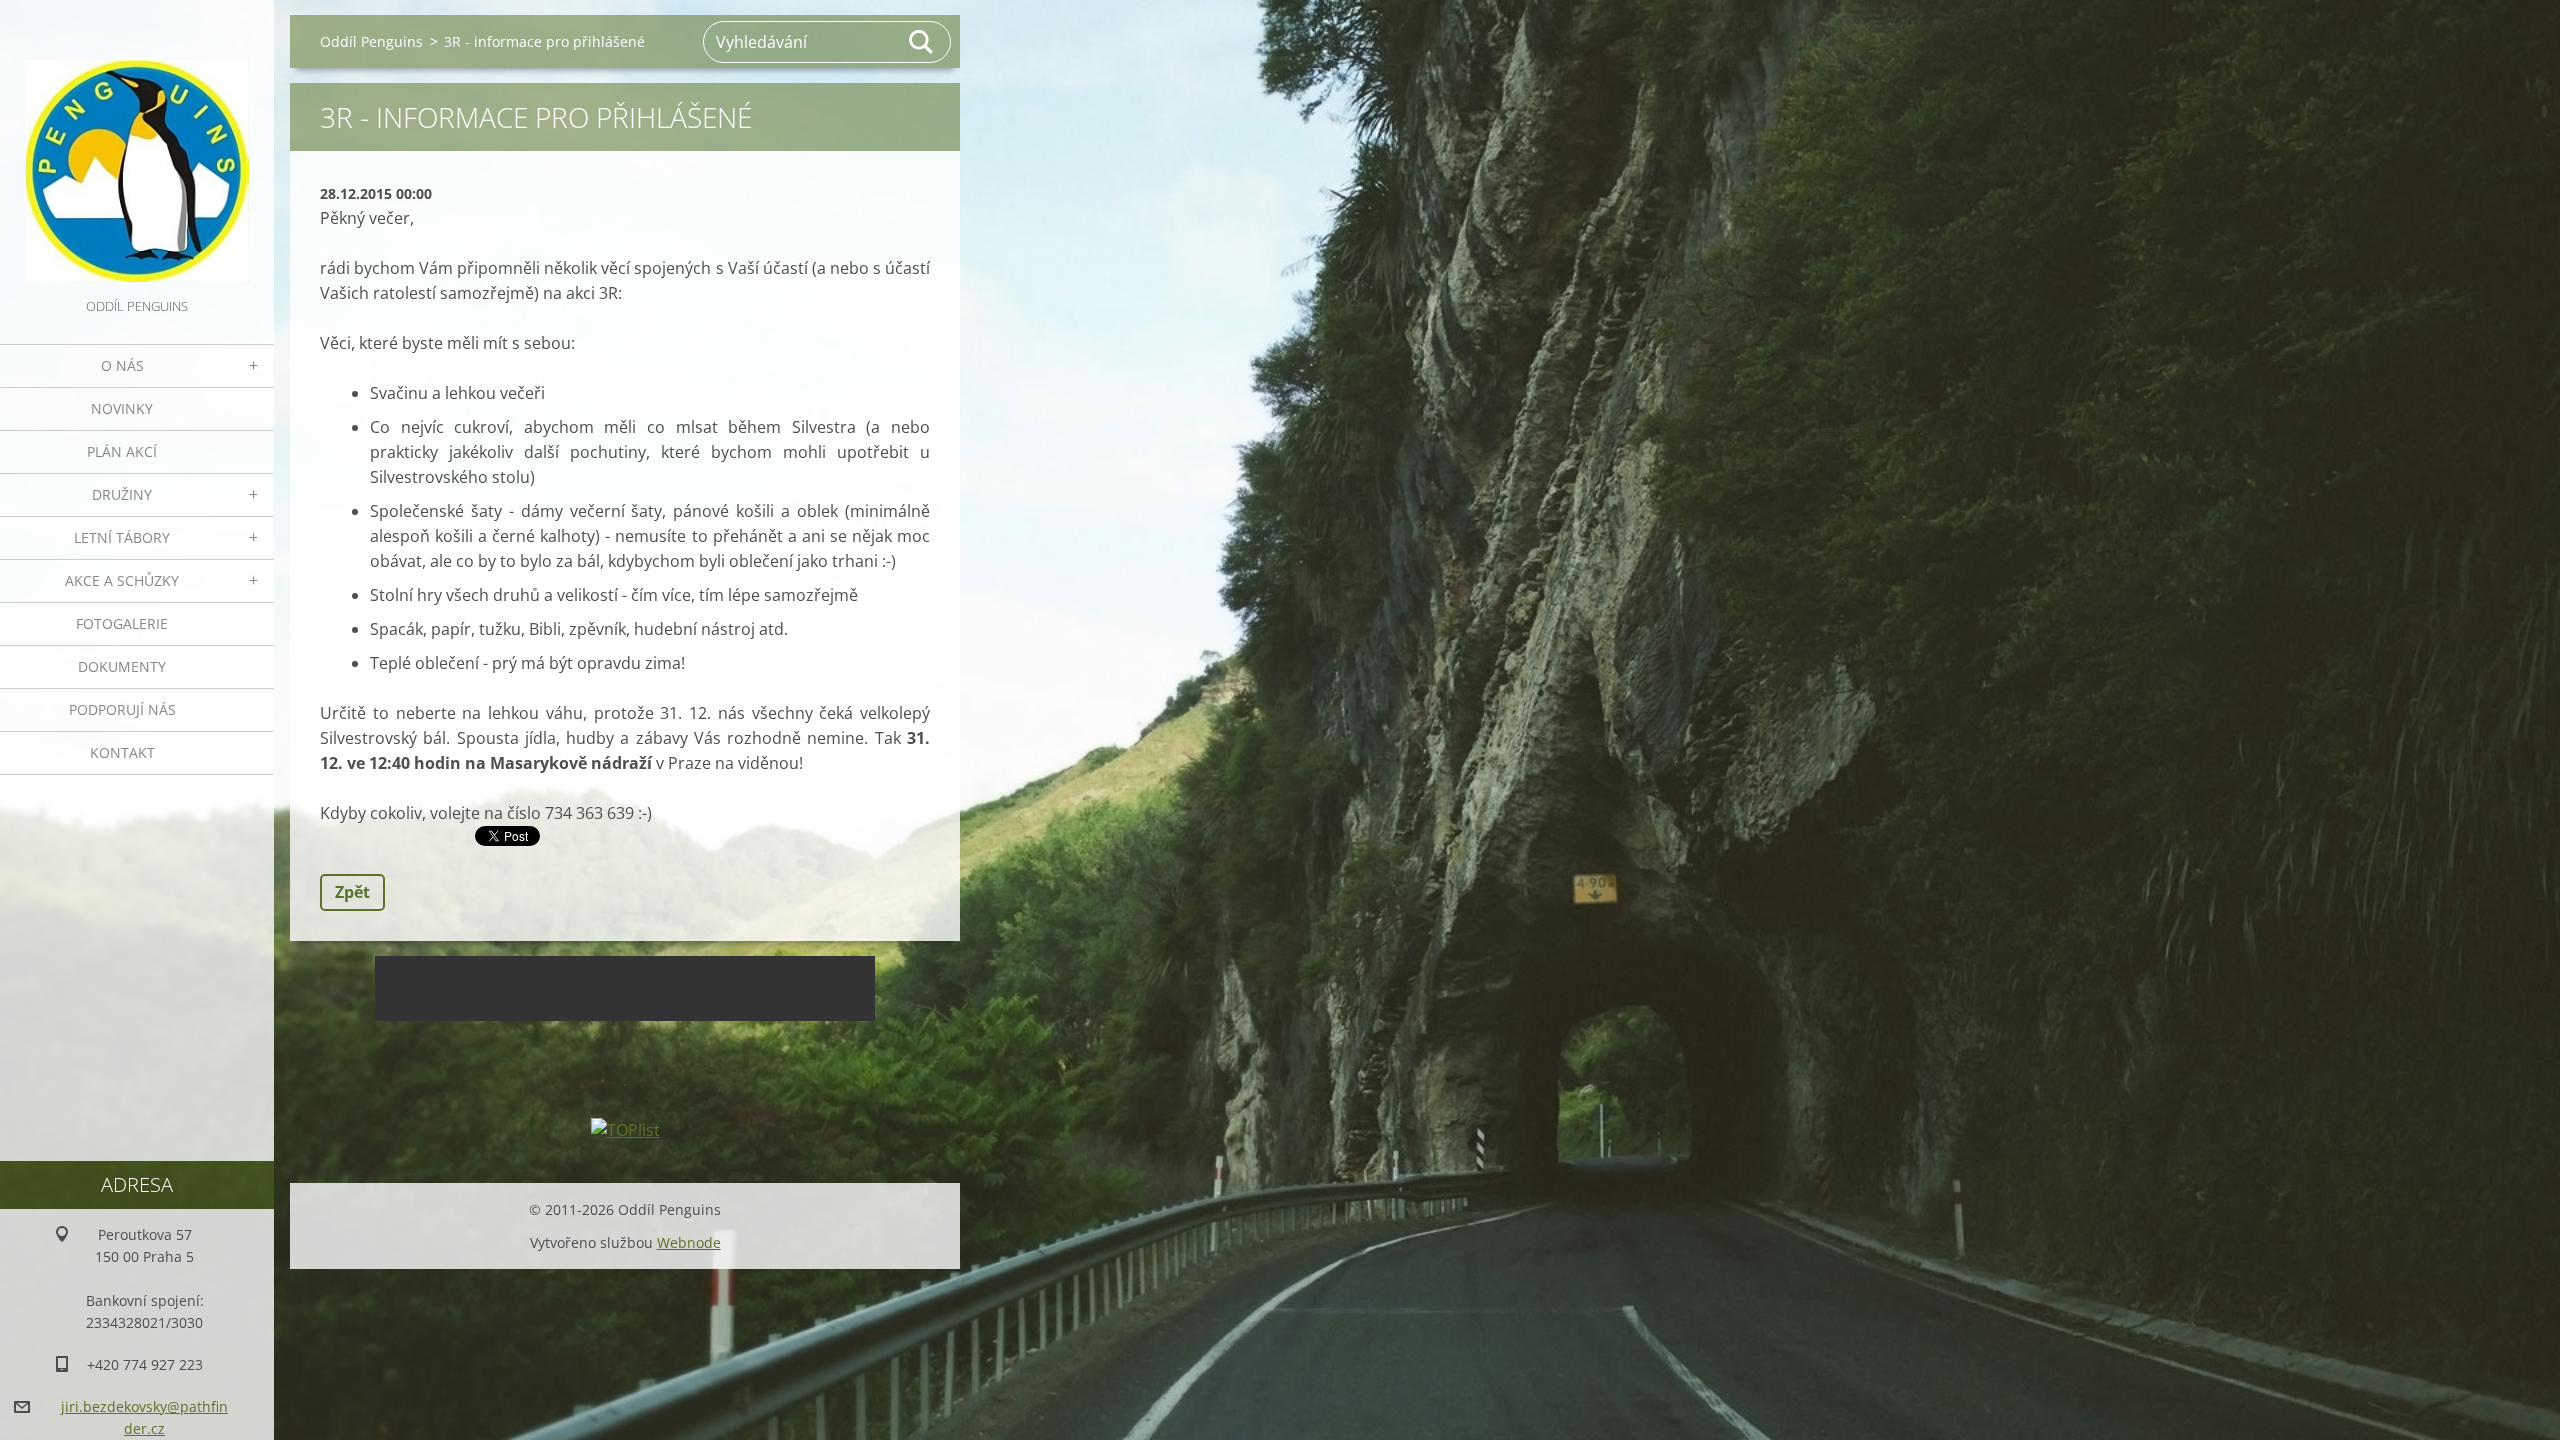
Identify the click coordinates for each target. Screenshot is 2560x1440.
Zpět (352, 892)
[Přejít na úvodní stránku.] (137, 147)
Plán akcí (122, 451)
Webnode (689, 1242)
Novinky (122, 408)
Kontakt (122, 752)
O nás (122, 365)
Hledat (922, 42)
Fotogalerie (122, 623)
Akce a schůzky (122, 580)
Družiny (122, 494)
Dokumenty (122, 666)
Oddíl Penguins (371, 41)
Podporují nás (122, 709)
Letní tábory (122, 537)
